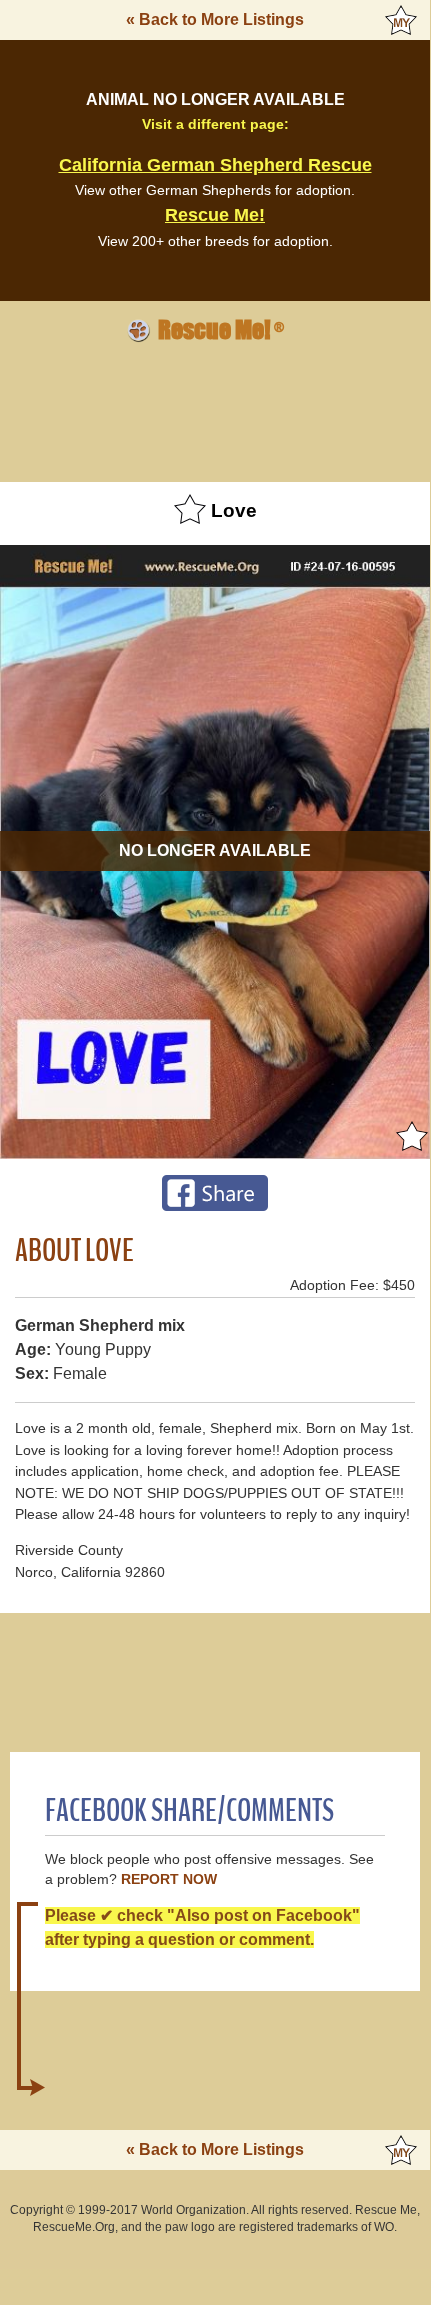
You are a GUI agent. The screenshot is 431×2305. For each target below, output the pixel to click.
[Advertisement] (215, 409)
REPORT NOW (169, 1879)
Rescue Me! (215, 215)
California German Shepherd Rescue (215, 165)
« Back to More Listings (215, 19)
